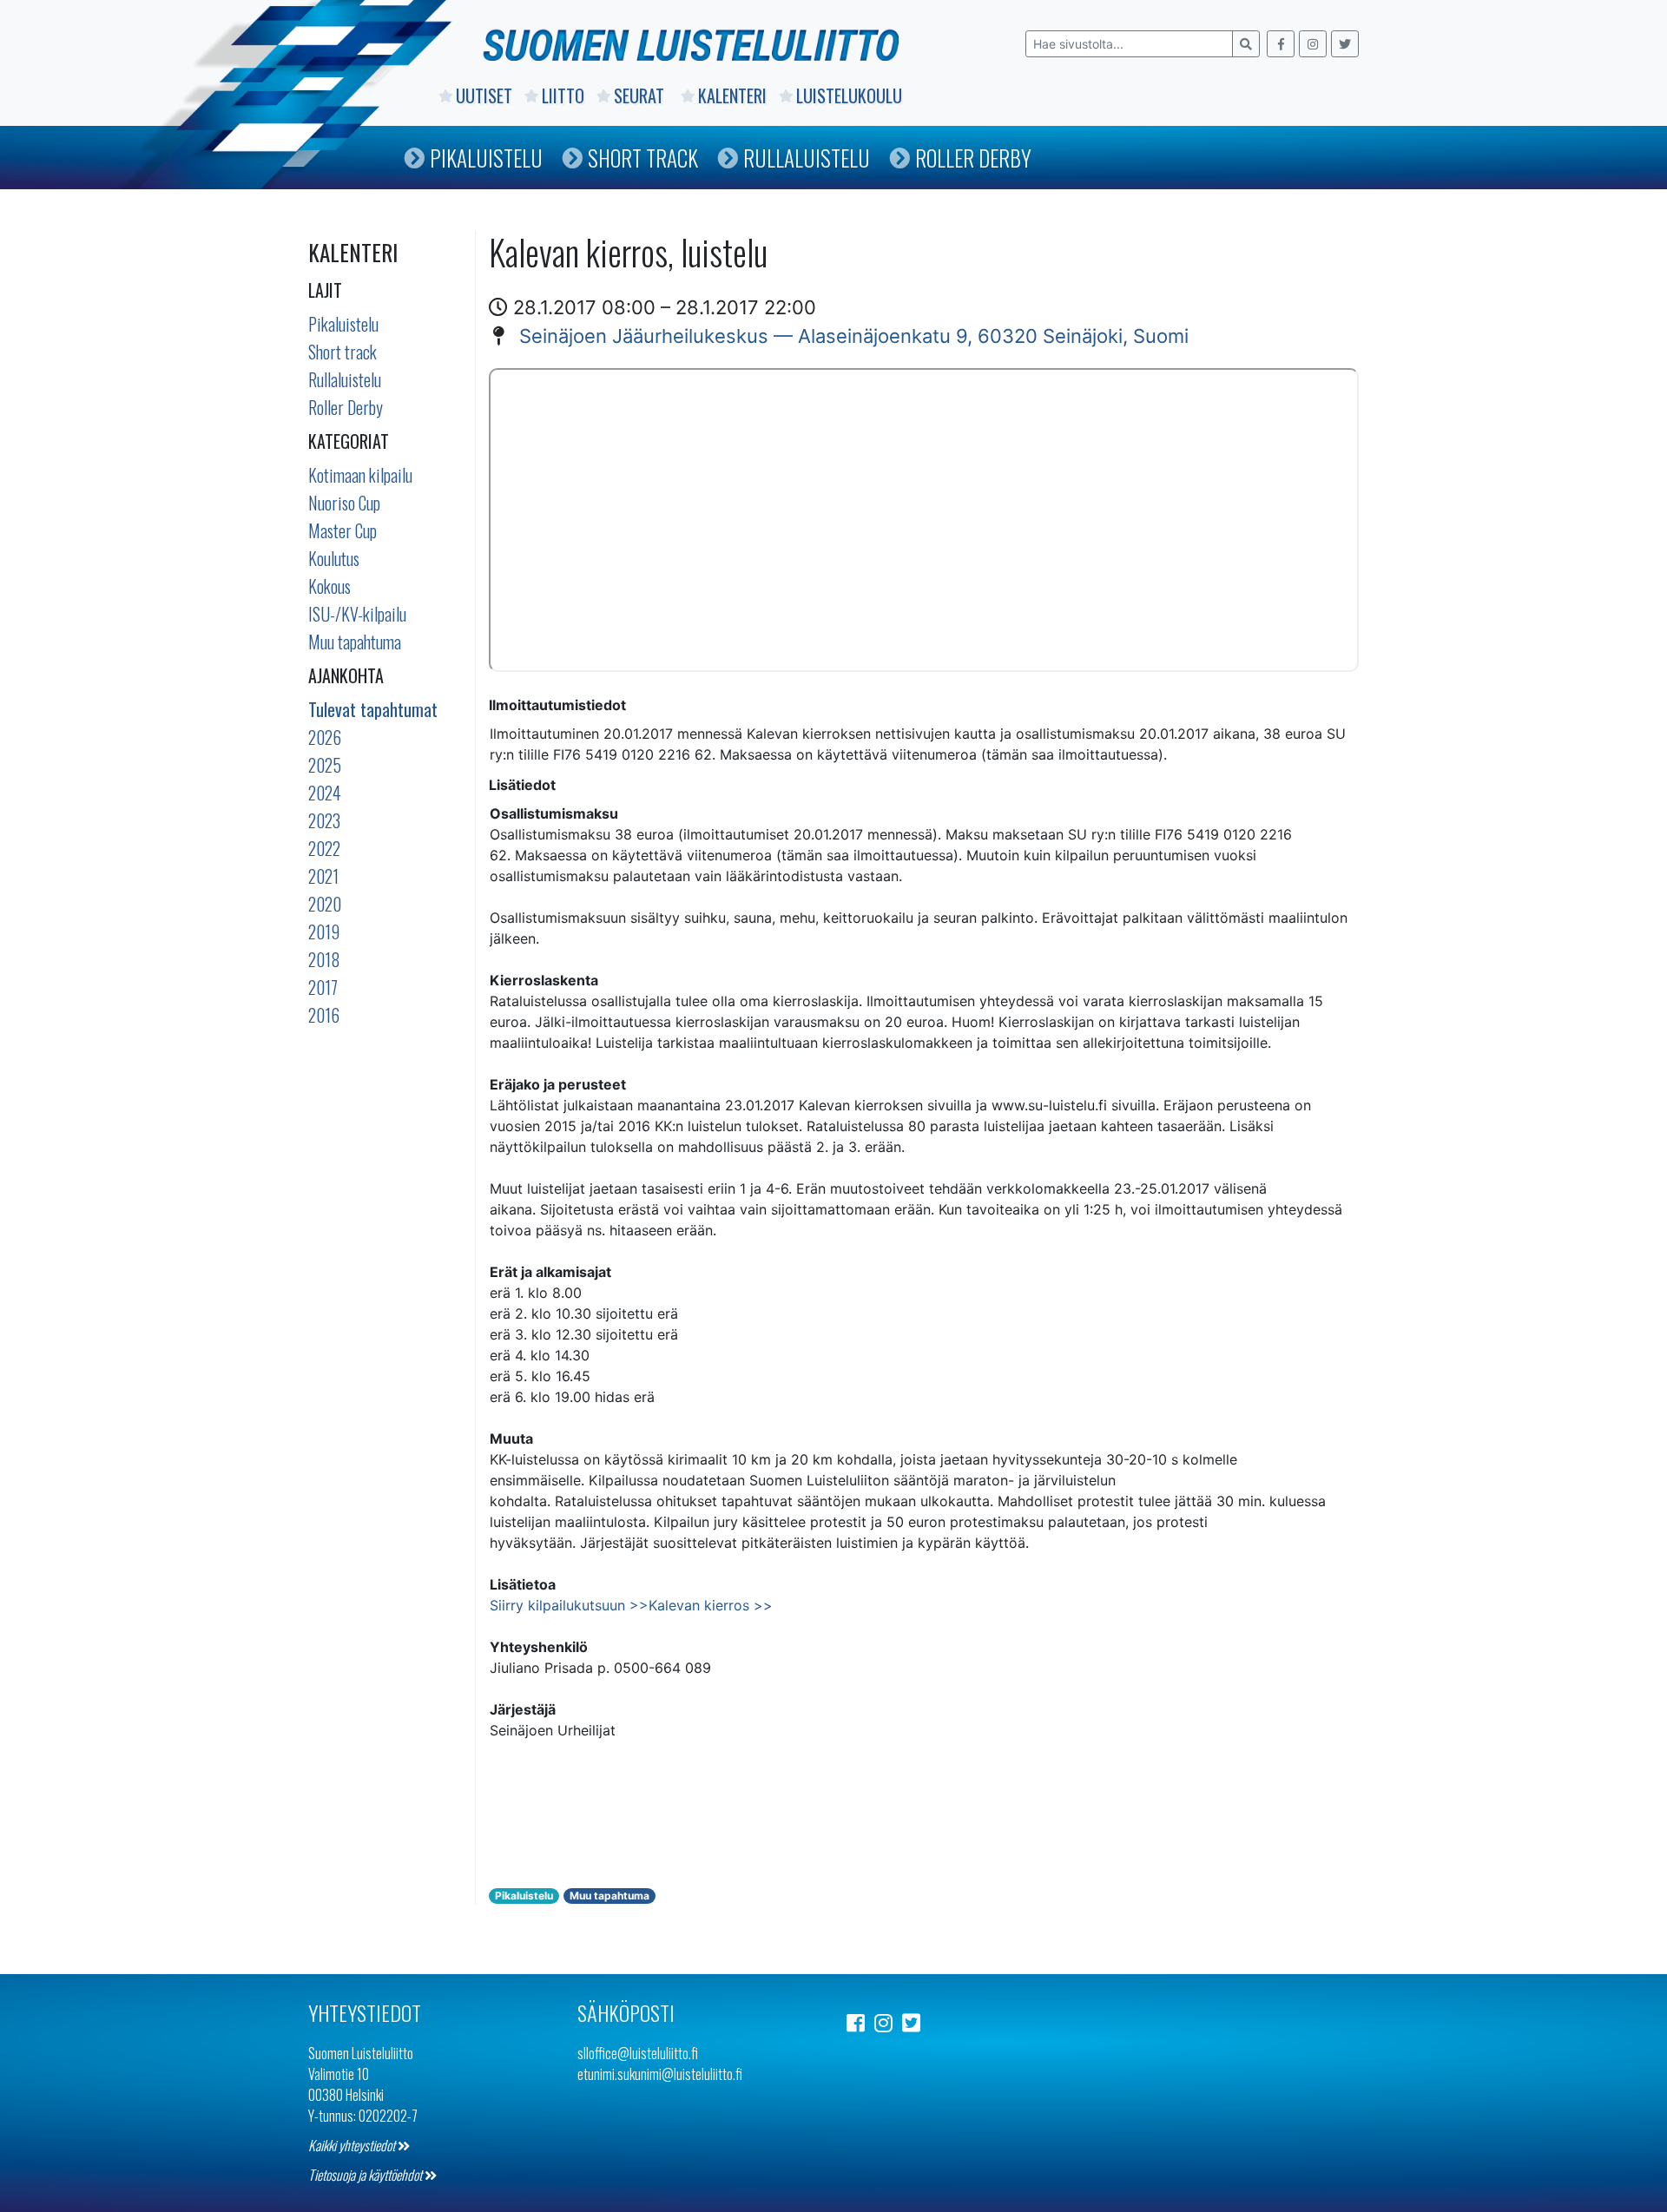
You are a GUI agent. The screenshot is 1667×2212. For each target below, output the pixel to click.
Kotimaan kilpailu (360, 475)
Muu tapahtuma (355, 642)
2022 (324, 848)
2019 (324, 932)
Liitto (563, 95)
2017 (323, 987)
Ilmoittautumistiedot (557, 705)
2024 (325, 793)
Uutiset (484, 95)
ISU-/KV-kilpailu (357, 614)
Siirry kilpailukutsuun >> (569, 1605)
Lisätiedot (522, 785)
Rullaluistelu (807, 158)
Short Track (643, 158)
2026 (325, 737)
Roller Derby (973, 158)
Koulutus (334, 558)
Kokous (329, 586)
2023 (324, 820)
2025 (325, 765)
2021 (323, 876)
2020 (325, 904)
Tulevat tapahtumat (373, 709)
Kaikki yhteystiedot (353, 2145)
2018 (324, 959)
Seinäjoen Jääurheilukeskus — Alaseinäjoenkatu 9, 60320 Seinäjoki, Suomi (854, 336)
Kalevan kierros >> (711, 1605)
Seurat (641, 95)
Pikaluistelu (486, 158)
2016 (324, 1015)
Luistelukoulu (849, 95)
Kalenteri (732, 95)
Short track (343, 352)
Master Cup (343, 530)
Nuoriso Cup (344, 503)
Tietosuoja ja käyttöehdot (366, 2175)
